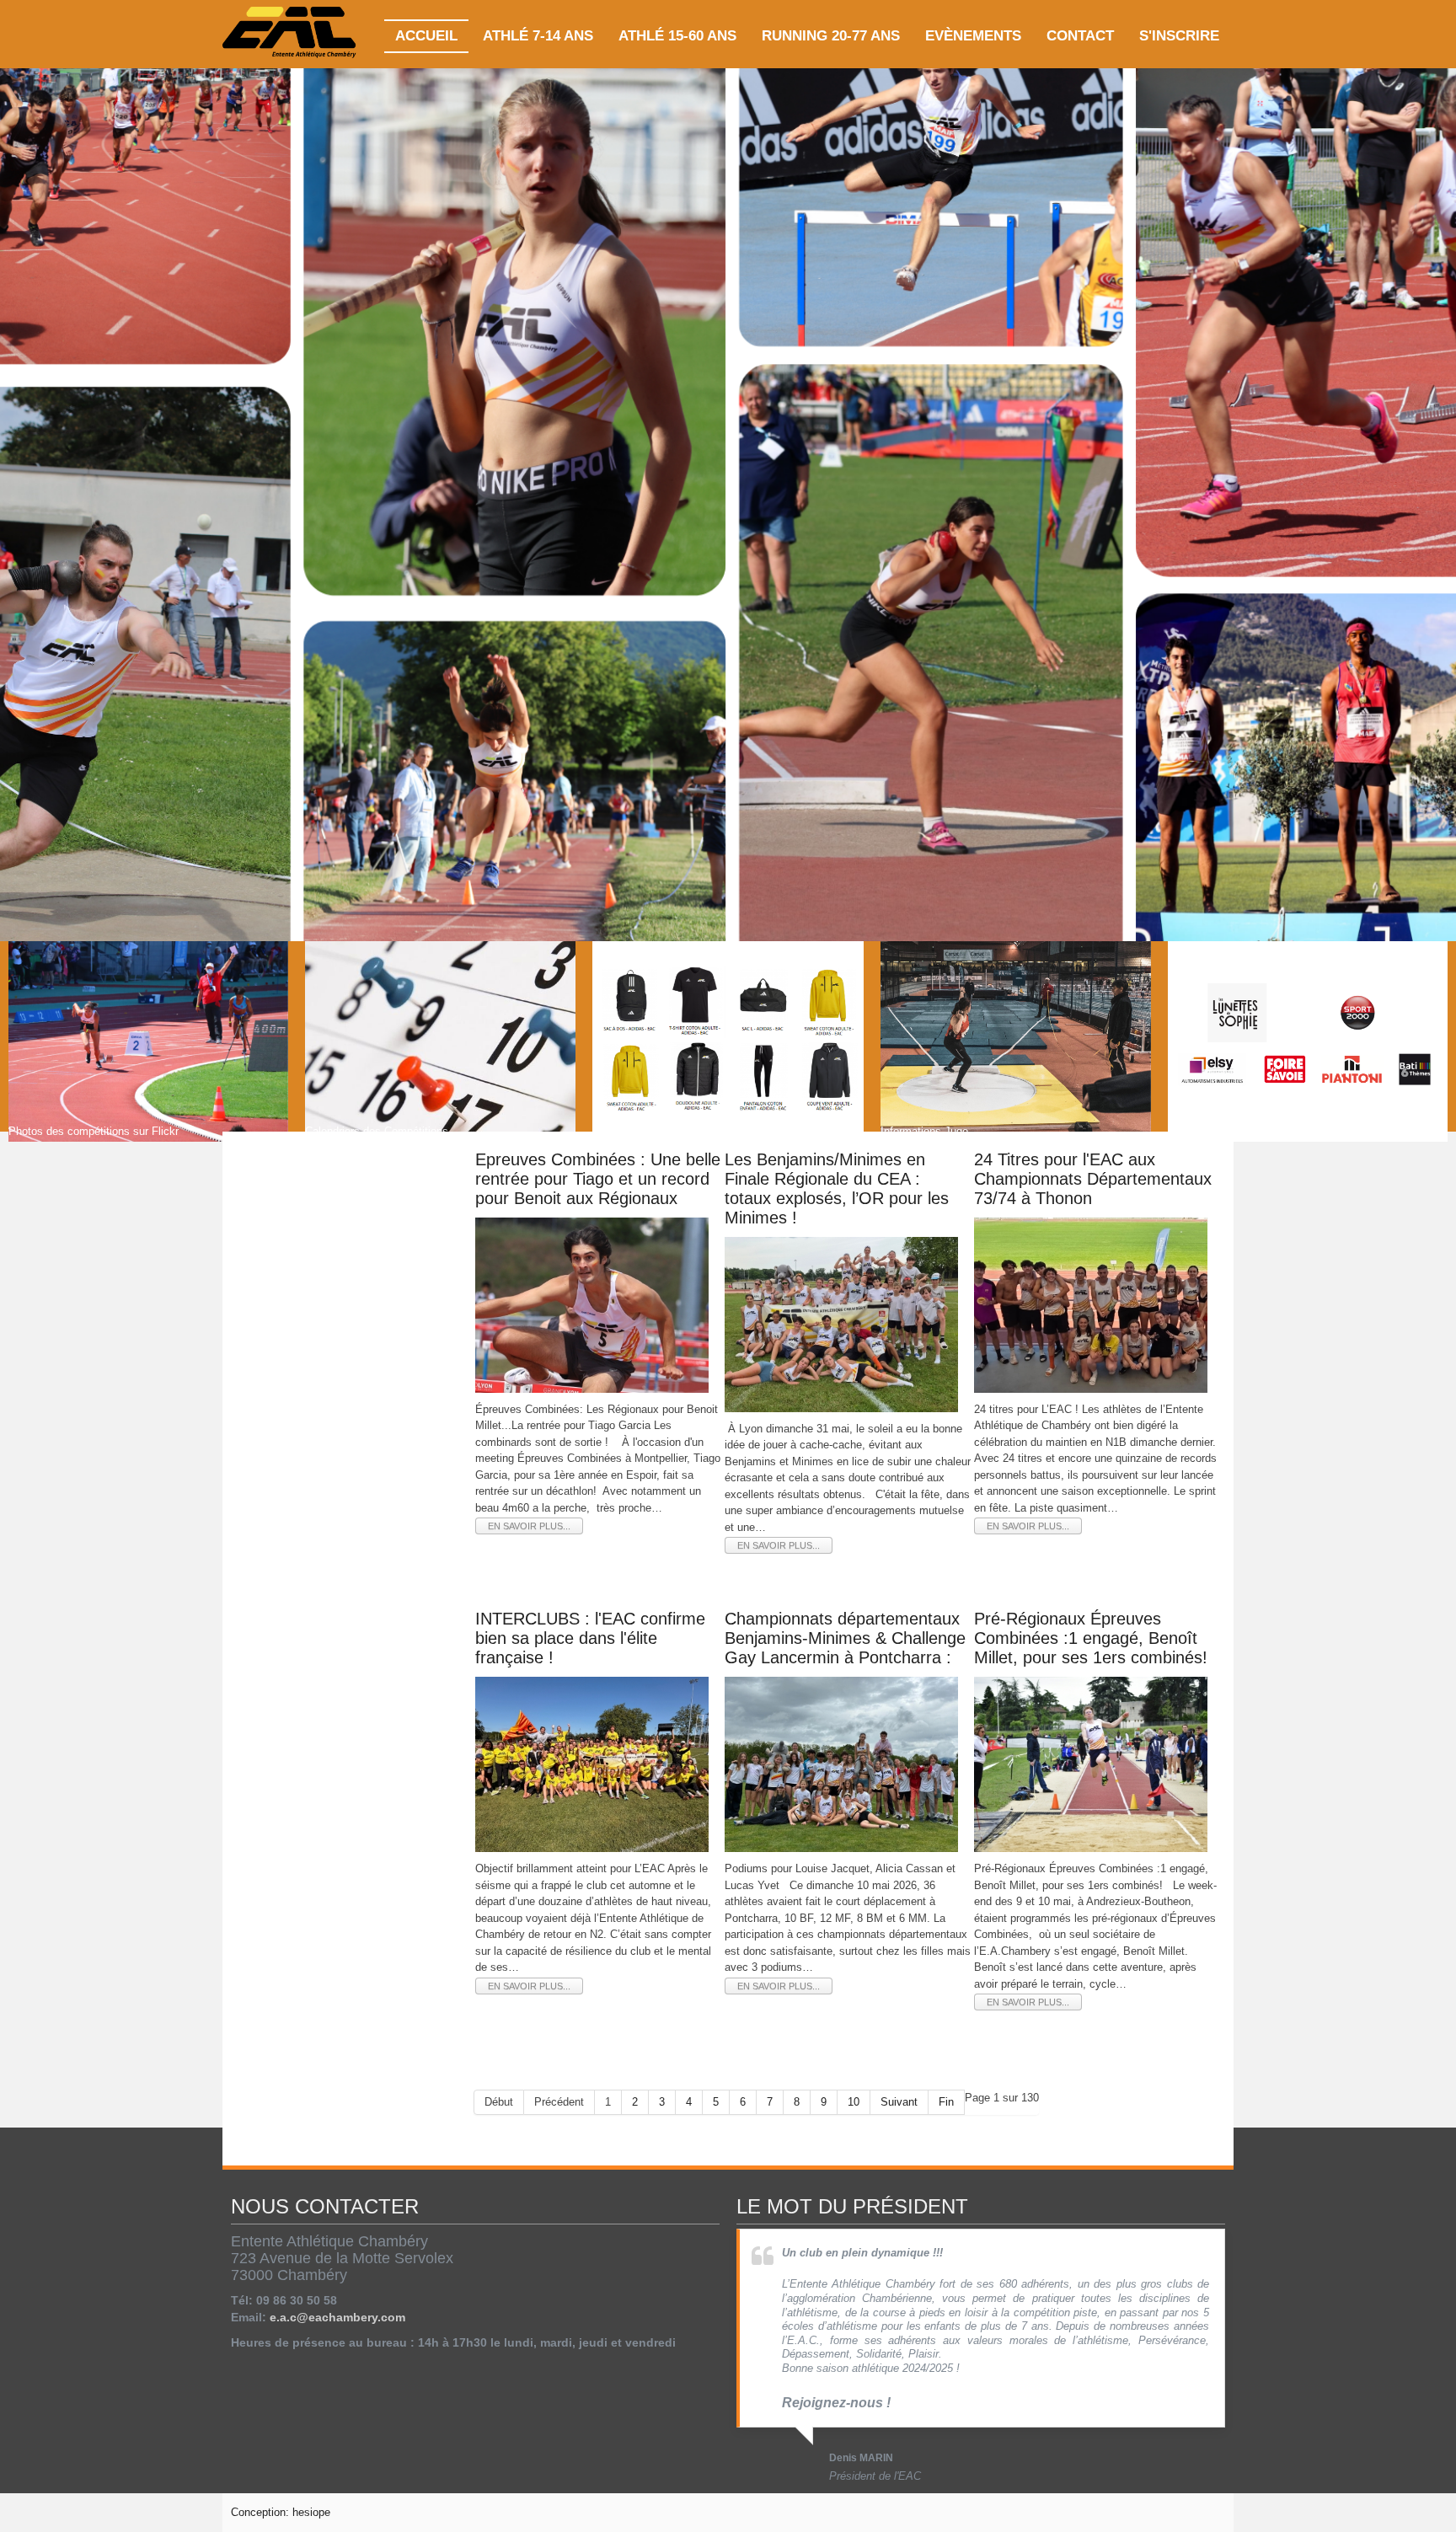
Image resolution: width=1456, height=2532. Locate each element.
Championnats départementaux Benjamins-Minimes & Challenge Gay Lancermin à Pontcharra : (845, 1638)
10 (854, 2102)
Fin (946, 2102)
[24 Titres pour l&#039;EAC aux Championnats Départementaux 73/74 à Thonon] (1091, 1304)
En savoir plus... (529, 1526)
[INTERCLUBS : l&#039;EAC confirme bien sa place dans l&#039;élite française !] (592, 1764)
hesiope (311, 2512)
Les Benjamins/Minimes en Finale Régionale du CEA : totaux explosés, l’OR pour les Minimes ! (837, 1188)
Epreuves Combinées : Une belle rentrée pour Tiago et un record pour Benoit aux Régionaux (598, 1179)
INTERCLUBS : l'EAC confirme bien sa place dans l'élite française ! (590, 1638)
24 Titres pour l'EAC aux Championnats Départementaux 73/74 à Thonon (1093, 1179)
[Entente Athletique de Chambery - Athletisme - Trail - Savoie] (290, 34)
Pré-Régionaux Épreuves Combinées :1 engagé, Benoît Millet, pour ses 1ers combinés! (1091, 1638)
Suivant (899, 2102)
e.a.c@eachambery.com (337, 2317)
